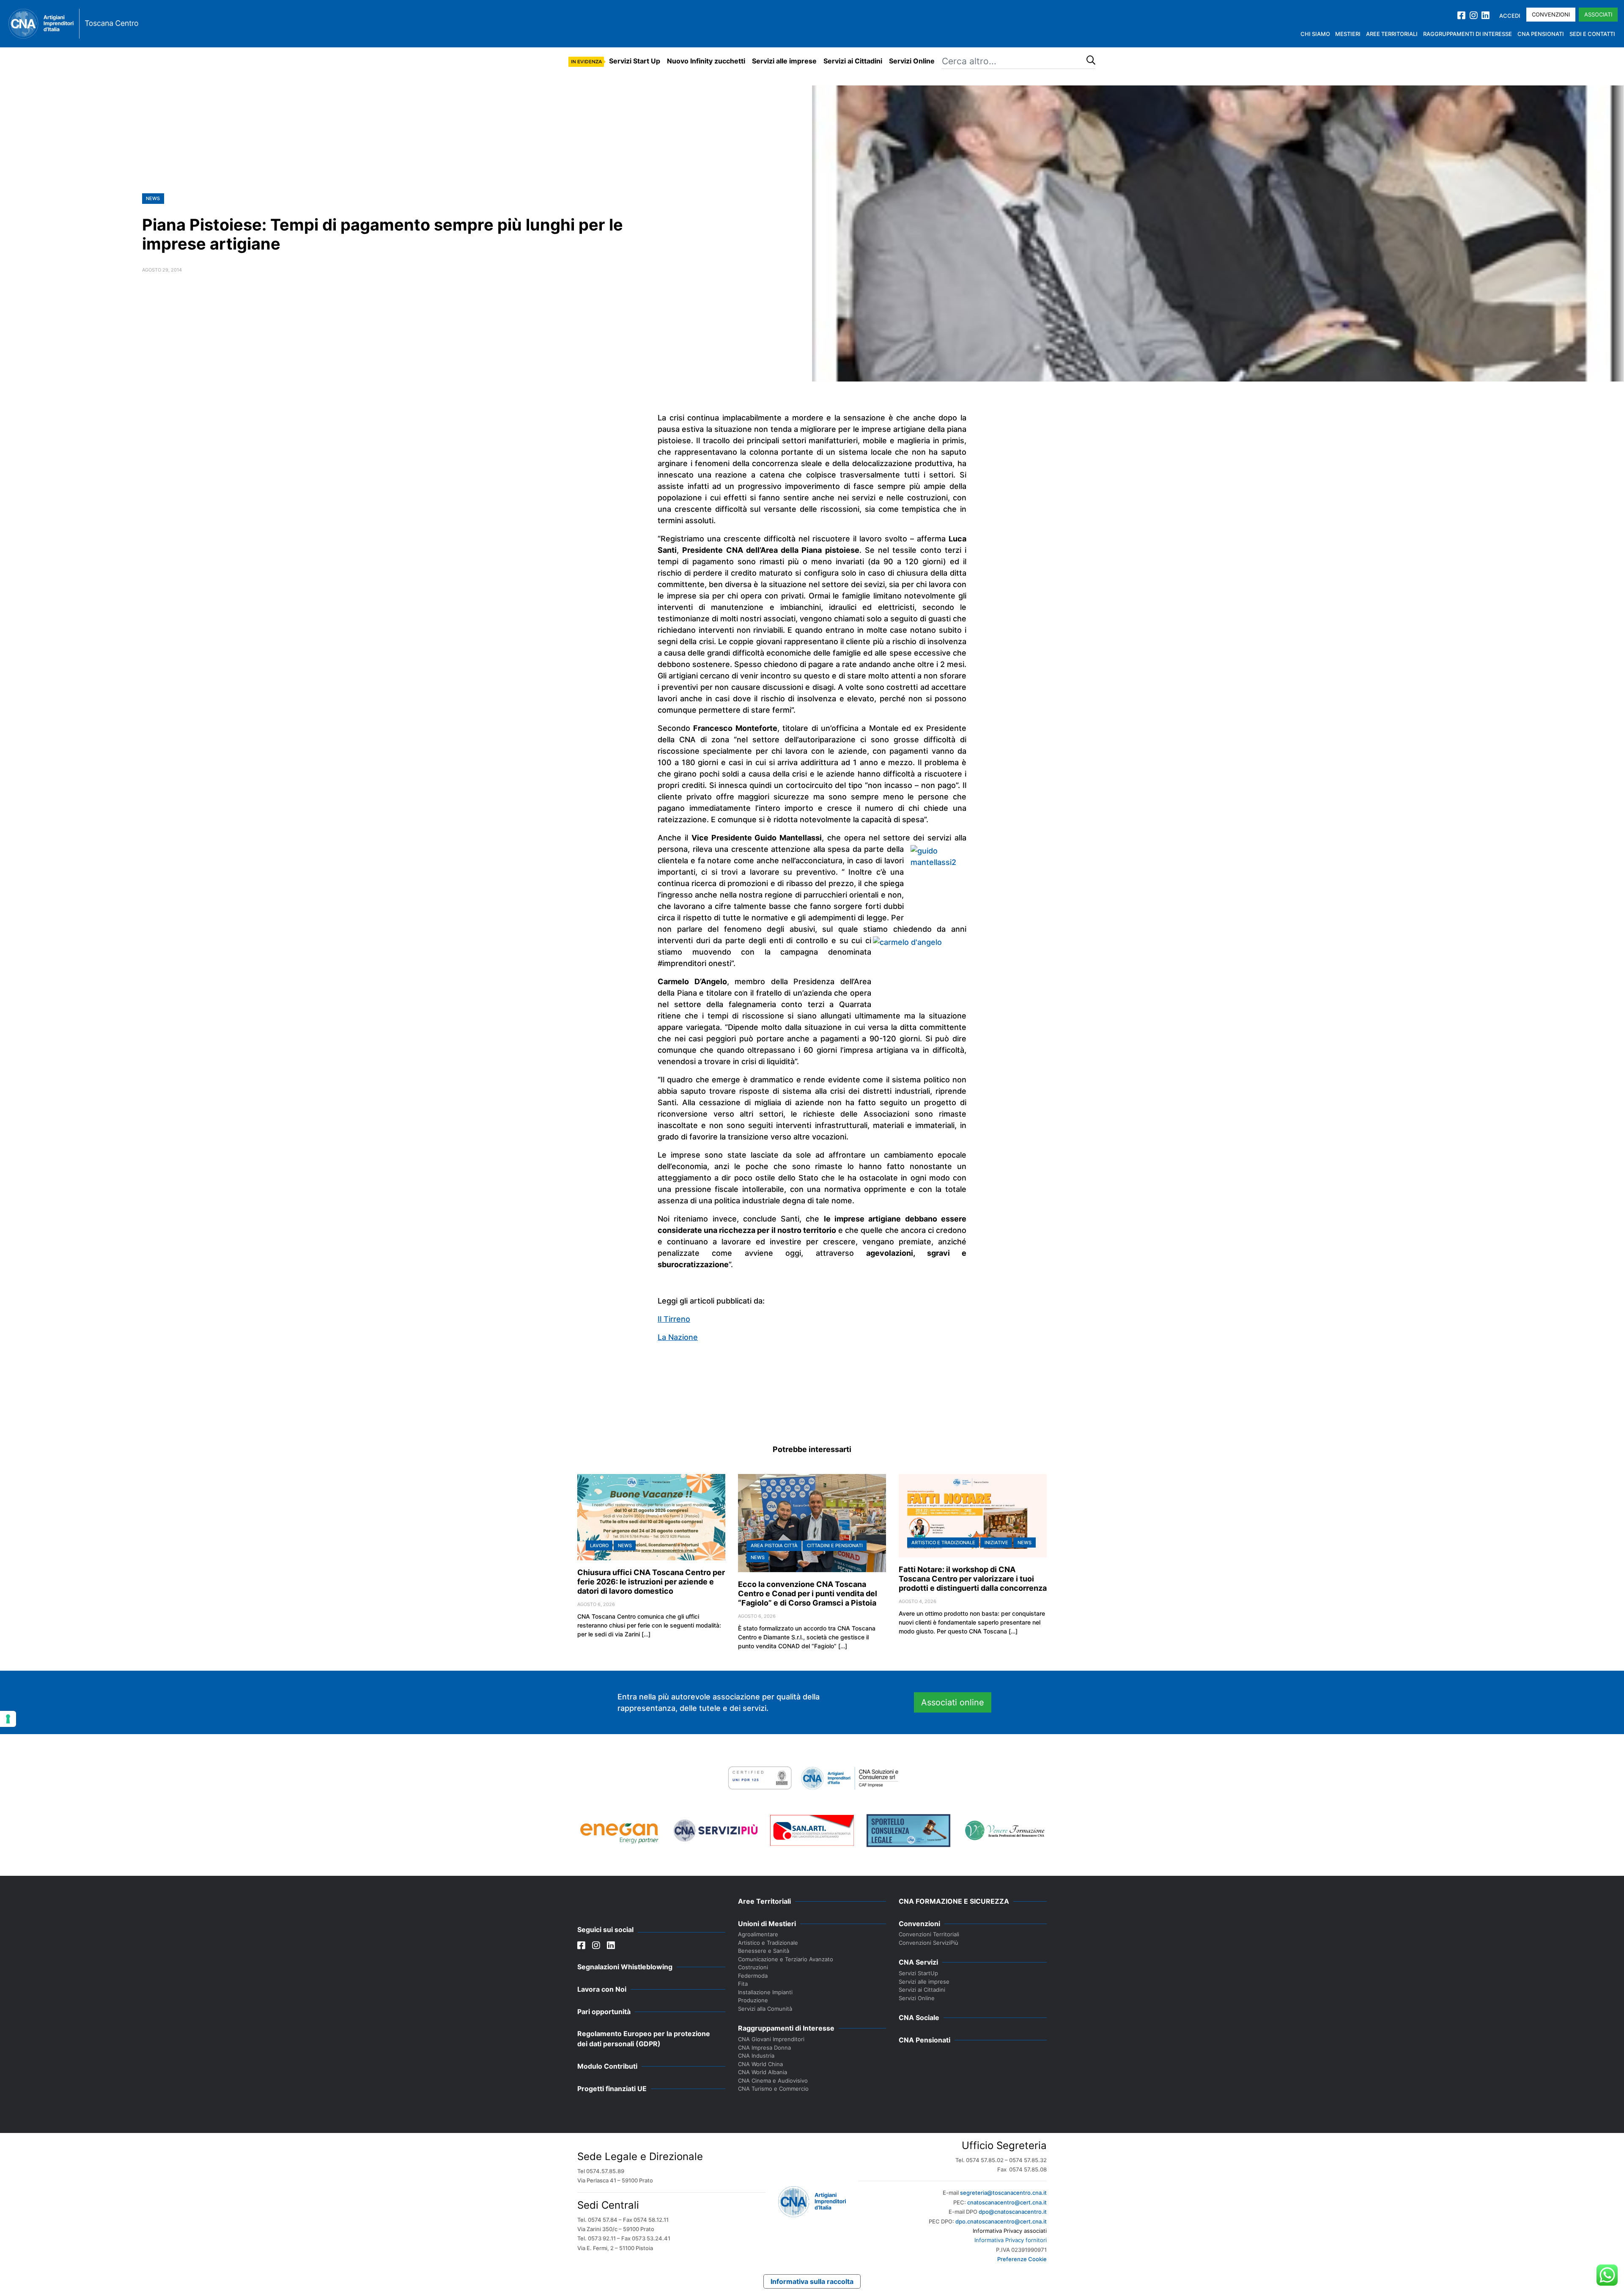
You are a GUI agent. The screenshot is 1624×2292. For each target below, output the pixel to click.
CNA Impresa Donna (764, 2048)
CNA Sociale (919, 2018)
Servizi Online (912, 61)
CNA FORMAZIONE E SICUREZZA (954, 1901)
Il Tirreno (674, 1319)
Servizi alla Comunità (765, 2009)
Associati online (953, 1702)
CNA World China (760, 2064)
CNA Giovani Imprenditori (771, 2039)
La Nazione (678, 1337)
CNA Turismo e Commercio (773, 2089)
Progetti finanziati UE (612, 2089)
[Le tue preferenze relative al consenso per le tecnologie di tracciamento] (8, 1719)
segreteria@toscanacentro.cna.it (1003, 2193)
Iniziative (996, 1543)
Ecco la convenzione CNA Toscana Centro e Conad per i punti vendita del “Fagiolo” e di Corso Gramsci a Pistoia (808, 1593)
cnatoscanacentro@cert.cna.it (1007, 2202)
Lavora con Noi (602, 1989)
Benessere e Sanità (764, 1951)
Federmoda (753, 1976)
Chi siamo (1315, 34)
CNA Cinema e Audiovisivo (773, 2081)
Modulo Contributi (607, 2066)
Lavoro (599, 1545)
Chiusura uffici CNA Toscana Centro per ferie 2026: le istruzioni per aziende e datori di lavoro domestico (651, 1582)
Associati (1598, 14)
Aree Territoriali (1392, 34)
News (153, 198)
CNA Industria (756, 2056)
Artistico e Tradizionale (943, 1543)
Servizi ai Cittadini (853, 61)
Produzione (753, 2000)
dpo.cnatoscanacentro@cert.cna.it (1001, 2221)
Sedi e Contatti (1592, 34)
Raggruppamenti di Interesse (1468, 34)
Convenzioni (1551, 14)
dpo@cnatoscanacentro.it (1013, 2212)
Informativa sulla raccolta (812, 2281)
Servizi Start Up (635, 61)
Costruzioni (753, 1967)
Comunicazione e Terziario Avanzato (786, 1959)
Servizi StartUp (918, 1973)
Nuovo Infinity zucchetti (706, 61)
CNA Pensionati (1541, 34)
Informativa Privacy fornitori (1011, 2240)
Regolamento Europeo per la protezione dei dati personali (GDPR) (644, 2039)
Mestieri (1348, 34)
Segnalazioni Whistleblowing (625, 1967)
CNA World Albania (763, 2072)
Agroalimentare (758, 1934)
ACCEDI (1510, 16)
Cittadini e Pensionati (835, 1545)
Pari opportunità (604, 2012)
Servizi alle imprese (784, 61)
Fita (743, 1984)
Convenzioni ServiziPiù (929, 1943)
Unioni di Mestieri (767, 1924)
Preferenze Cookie (1022, 2259)
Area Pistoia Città (774, 1545)
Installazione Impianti (765, 1992)
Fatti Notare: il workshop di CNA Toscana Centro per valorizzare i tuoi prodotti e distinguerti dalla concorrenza (973, 1579)
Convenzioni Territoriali (929, 1934)
